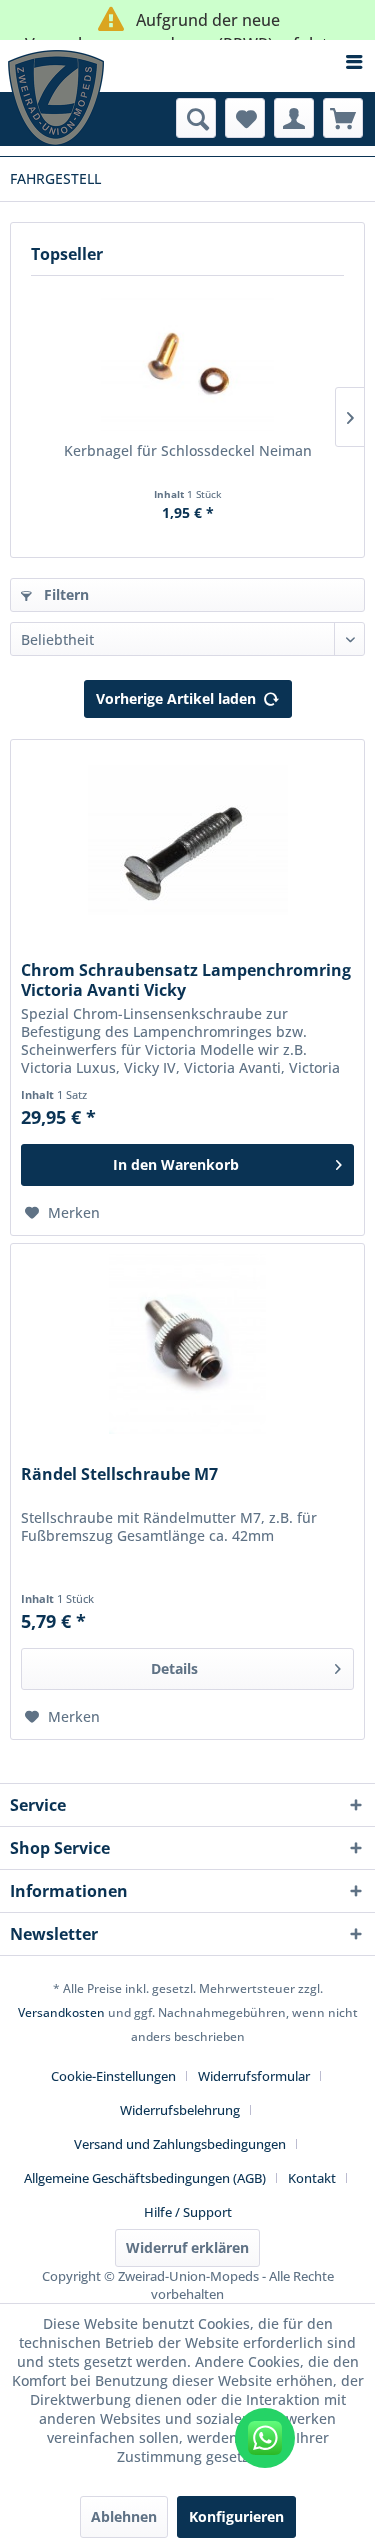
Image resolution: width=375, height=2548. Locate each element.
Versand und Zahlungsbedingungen (180, 2144)
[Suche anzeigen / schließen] (196, 118)
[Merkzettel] (245, 118)
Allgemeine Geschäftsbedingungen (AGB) (145, 2178)
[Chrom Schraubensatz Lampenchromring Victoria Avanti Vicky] (187, 840)
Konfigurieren (236, 2516)
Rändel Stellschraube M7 (119, 1474)
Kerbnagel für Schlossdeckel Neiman (188, 450)
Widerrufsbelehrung (180, 2110)
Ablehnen (124, 2516)
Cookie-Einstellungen (113, 2076)
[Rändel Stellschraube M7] (187, 1344)
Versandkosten (61, 2012)
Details (174, 1668)
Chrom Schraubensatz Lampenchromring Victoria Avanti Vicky (186, 980)
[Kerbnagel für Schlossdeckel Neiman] (187, 361)
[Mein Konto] (294, 118)
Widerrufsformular (254, 2076)
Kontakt (312, 2178)
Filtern (64, 594)
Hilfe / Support (188, 2212)
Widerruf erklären (187, 2247)
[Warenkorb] (343, 118)
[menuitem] (187, 62)
